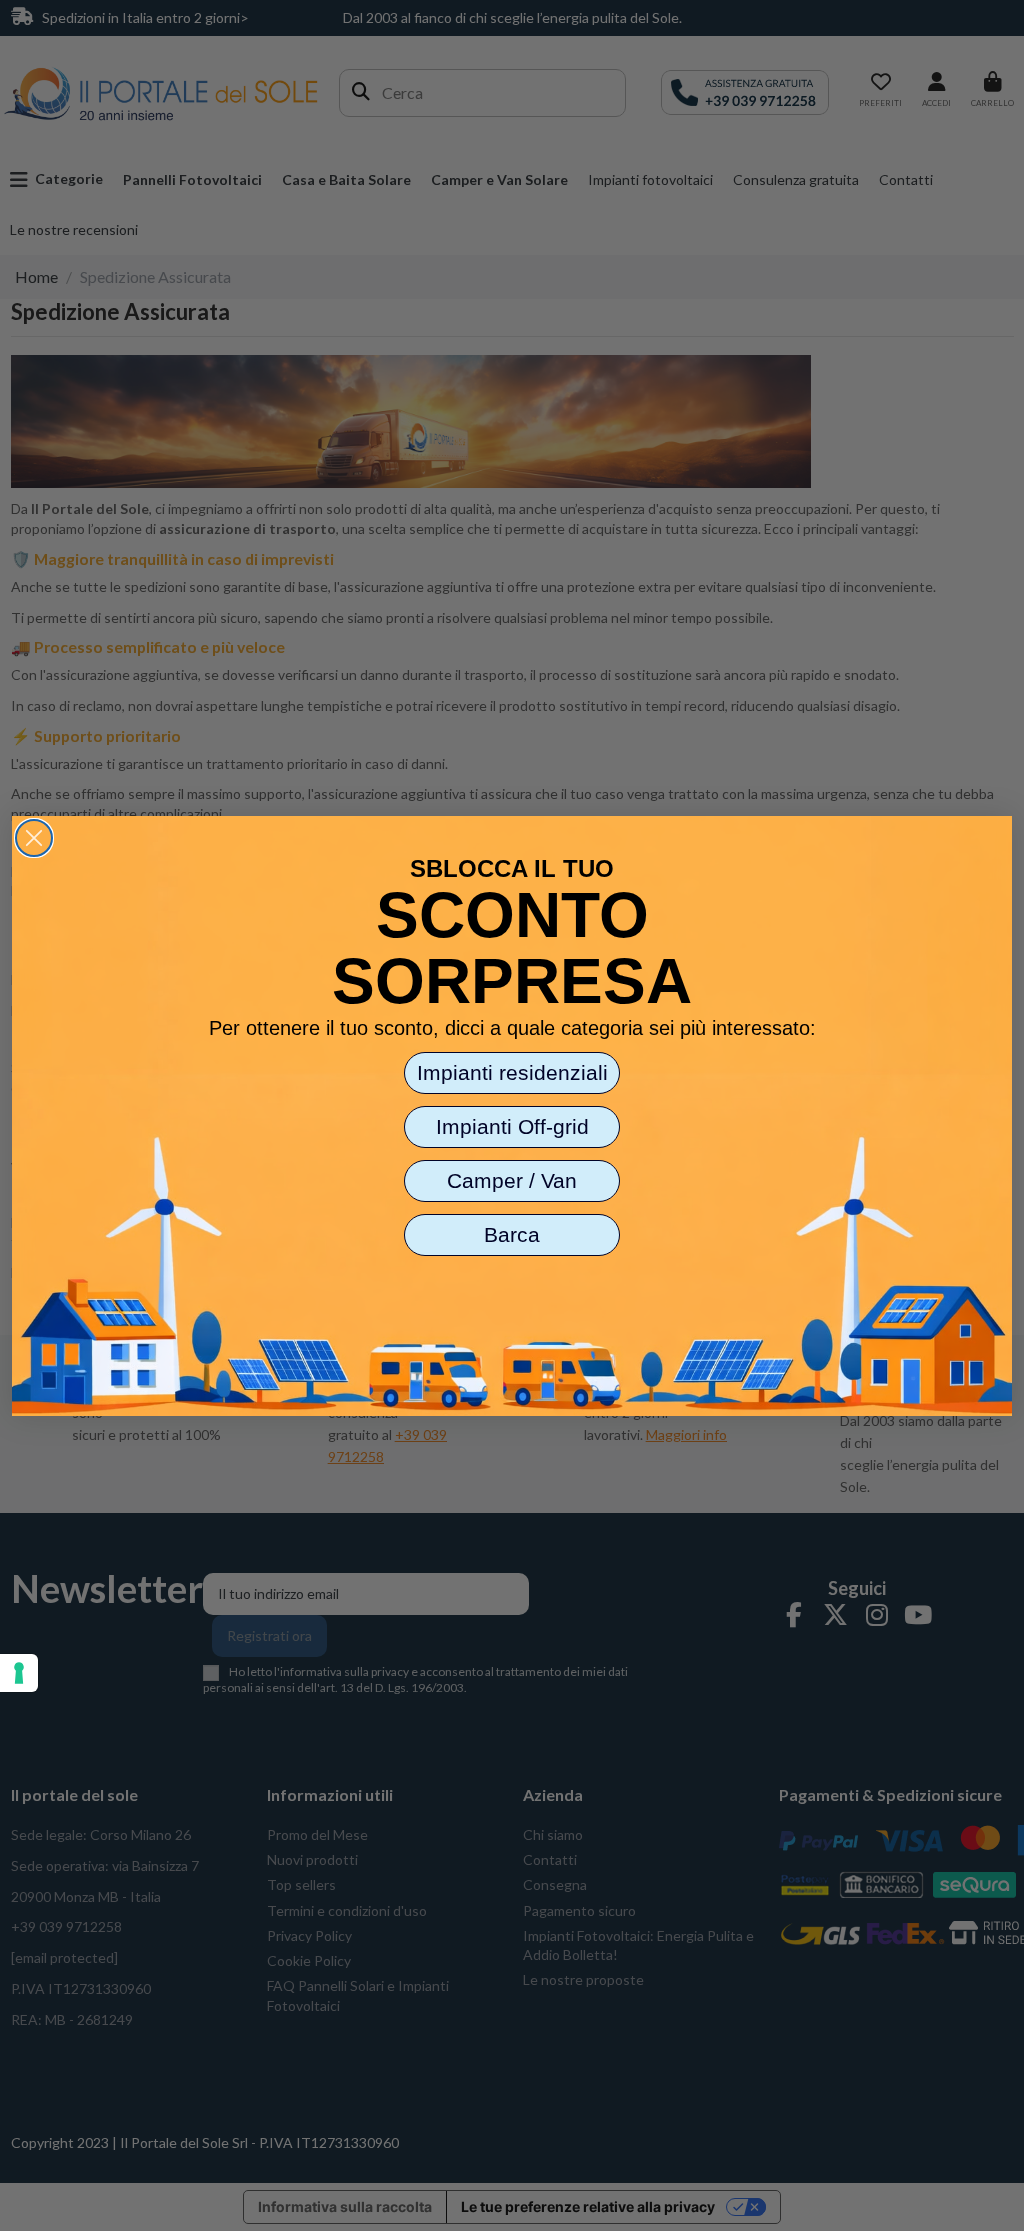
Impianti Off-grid (512, 1126)
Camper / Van (512, 1180)
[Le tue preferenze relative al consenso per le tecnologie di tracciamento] (19, 1673)
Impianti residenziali (512, 1072)
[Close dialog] (34, 838)
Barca (512, 1234)
